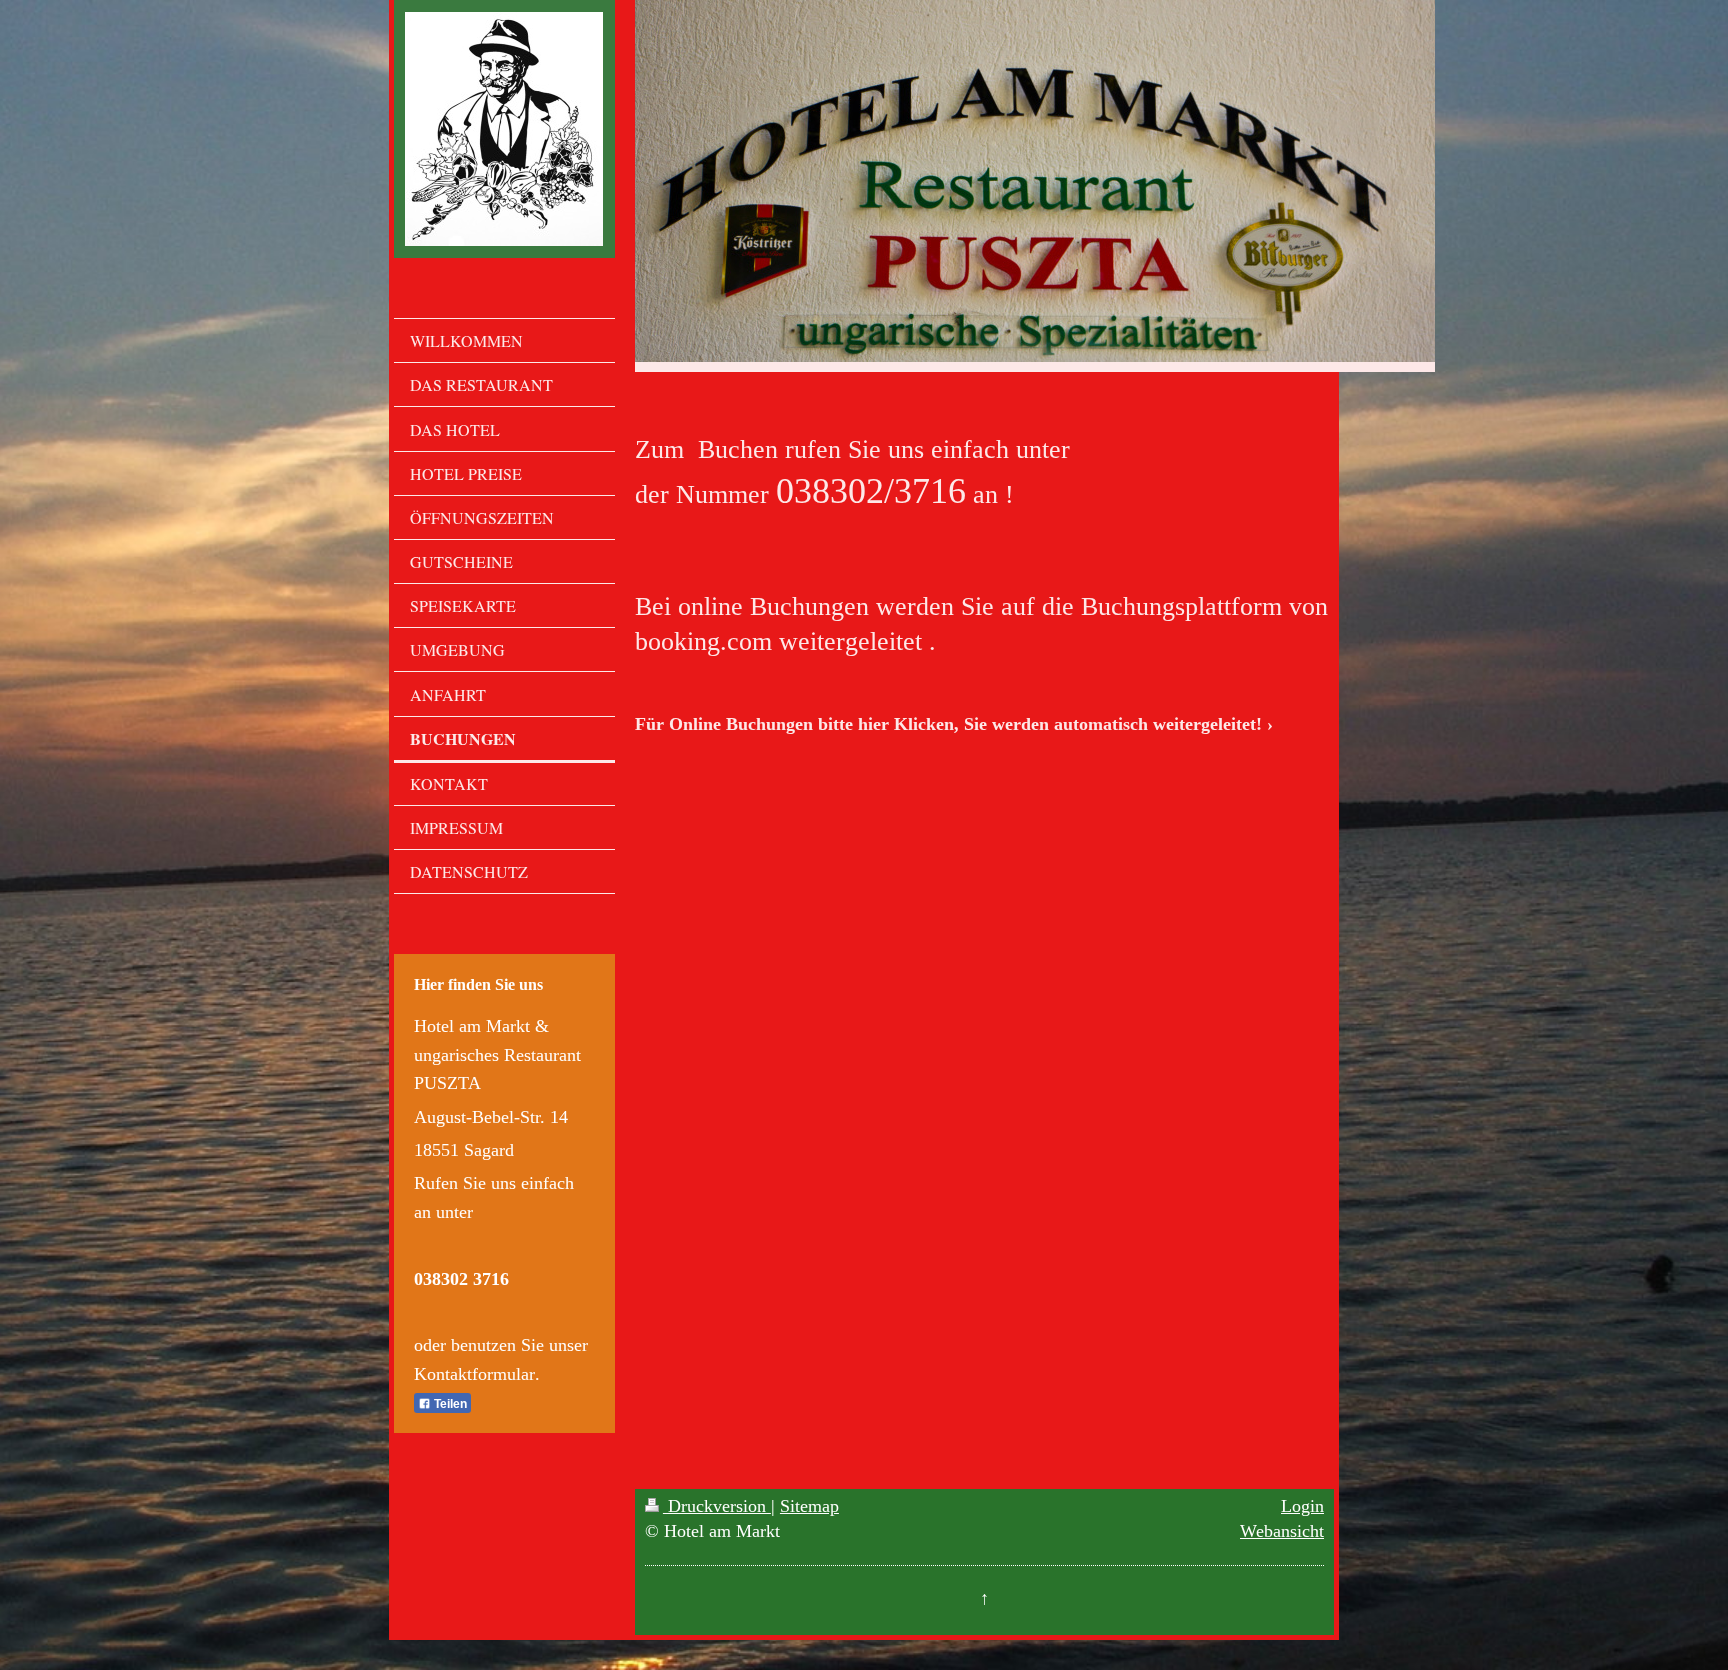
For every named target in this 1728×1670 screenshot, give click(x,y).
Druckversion (717, 1506)
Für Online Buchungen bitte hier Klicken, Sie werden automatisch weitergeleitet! (948, 724)
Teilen (449, 1404)
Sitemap (809, 1506)
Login (1302, 1506)
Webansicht (1282, 1531)
